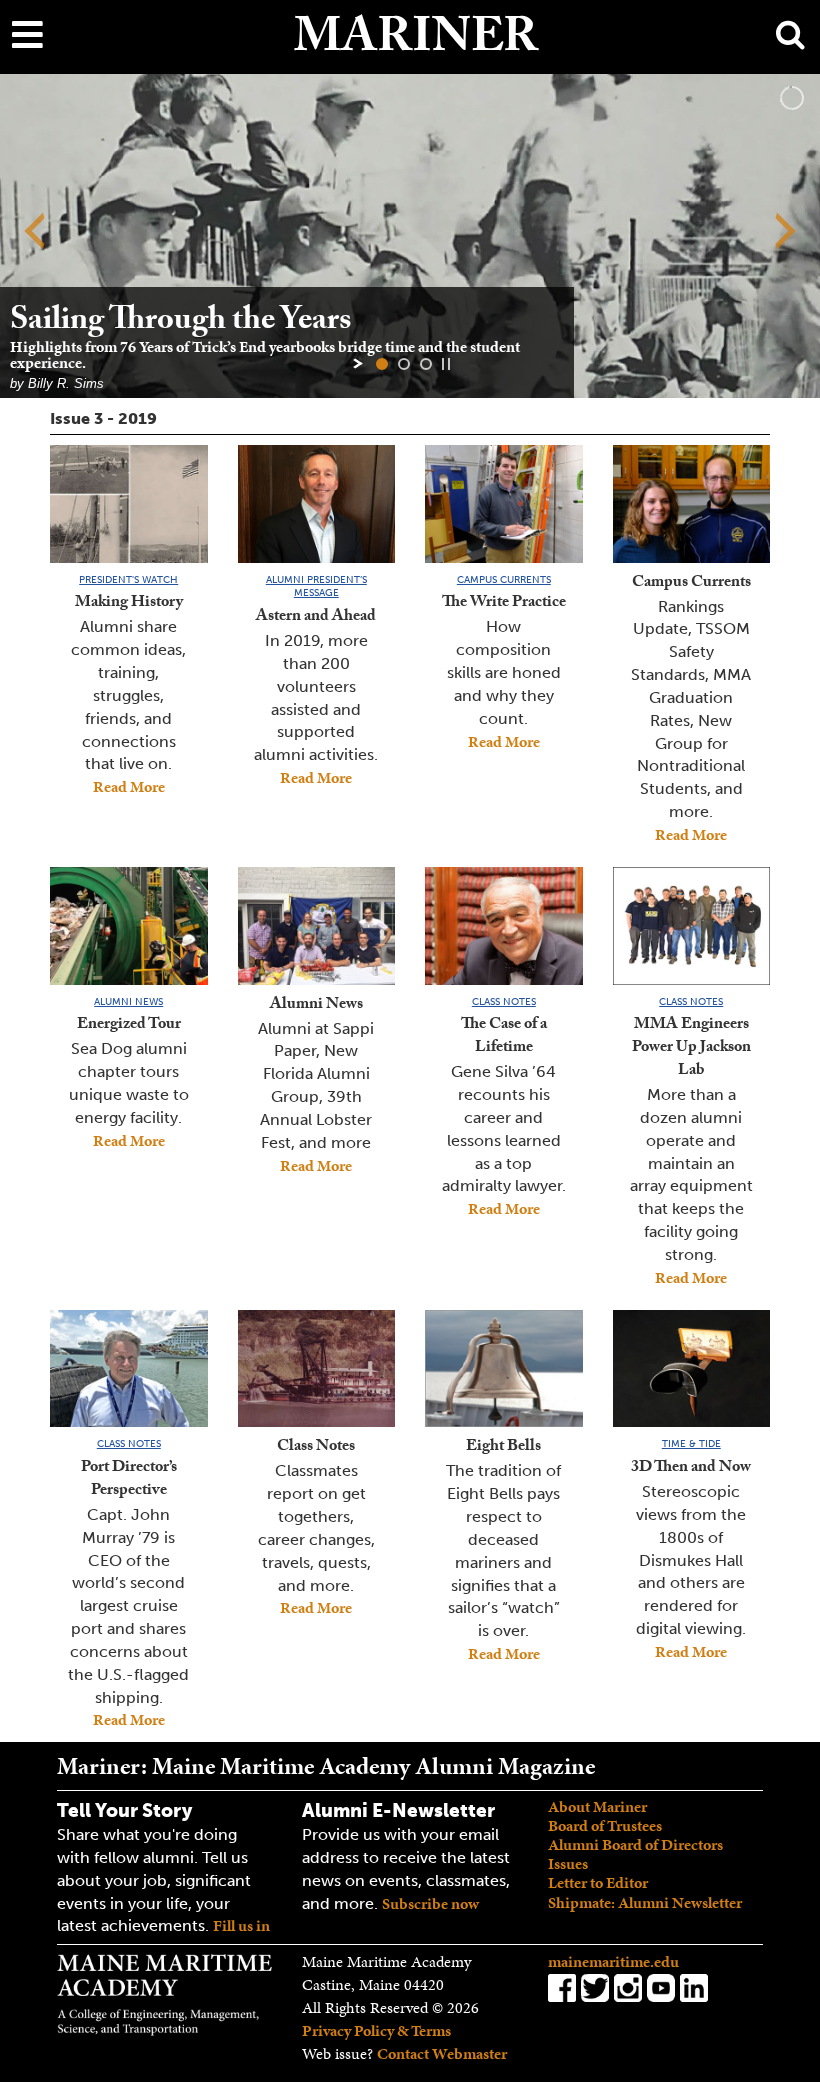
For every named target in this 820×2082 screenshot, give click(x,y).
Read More (129, 786)
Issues (568, 1863)
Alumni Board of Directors (635, 1844)
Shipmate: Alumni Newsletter (645, 1902)
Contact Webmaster (442, 2053)
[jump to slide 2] (404, 364)
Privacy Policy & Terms (376, 2030)
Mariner (416, 43)
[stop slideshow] (446, 364)
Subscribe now (430, 1903)
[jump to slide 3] (426, 364)
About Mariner (597, 1806)
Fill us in (241, 1925)
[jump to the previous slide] (35, 234)
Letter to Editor (598, 1882)
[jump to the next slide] (785, 234)
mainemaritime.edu (613, 1961)
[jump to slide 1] (382, 364)
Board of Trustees (605, 1825)
